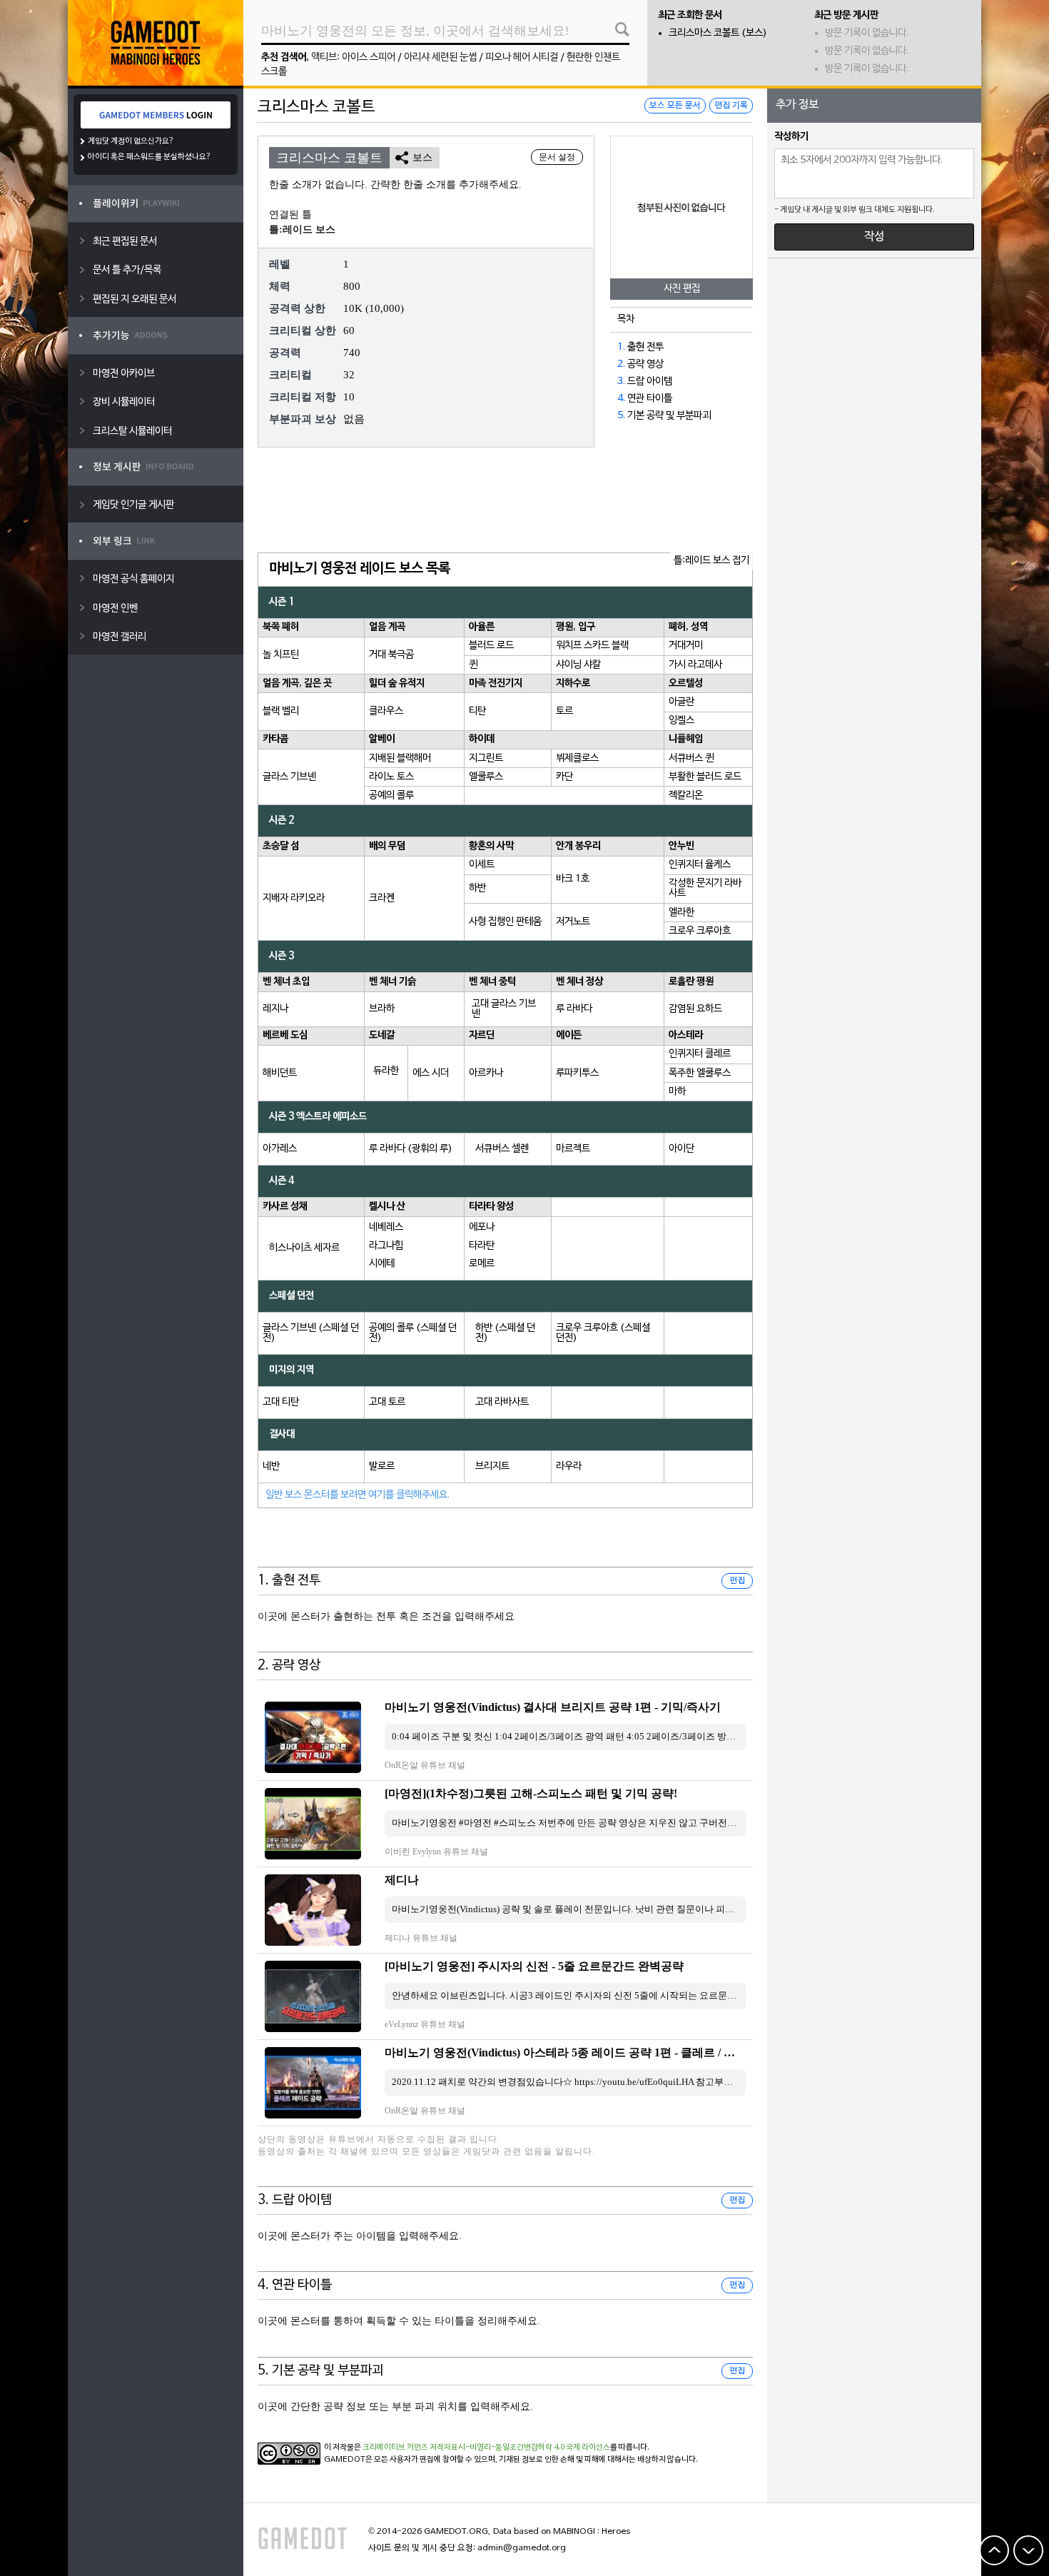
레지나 (275, 1009)
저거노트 (573, 922)
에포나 (482, 1227)
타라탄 (482, 1246)
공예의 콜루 (391, 795)
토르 (564, 711)
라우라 (569, 1466)
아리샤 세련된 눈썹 (440, 57)
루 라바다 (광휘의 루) (411, 1149)
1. (621, 347)
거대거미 (686, 646)
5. (621, 416)
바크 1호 (573, 879)
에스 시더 (431, 1073)
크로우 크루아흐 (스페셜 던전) (603, 1333)
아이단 (681, 1149)
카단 (564, 777)
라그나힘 (386, 1246)
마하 (677, 1092)
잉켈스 (681, 721)
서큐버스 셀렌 (502, 1149)
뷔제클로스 (577, 758)
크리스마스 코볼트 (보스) (718, 33)
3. (621, 382)
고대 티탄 (281, 1402)
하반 (477, 888)
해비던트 (280, 1073)
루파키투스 (577, 1073)
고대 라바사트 (502, 1402)
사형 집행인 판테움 (505, 922)
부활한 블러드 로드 (705, 777)
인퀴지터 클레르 (700, 1054)
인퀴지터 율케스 (700, 865)
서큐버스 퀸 (691, 758)
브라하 (382, 1009)
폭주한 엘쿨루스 (700, 1073)
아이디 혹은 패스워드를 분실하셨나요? (150, 157)
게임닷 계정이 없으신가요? (131, 141)
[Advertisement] (505, 501)
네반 (271, 1466)
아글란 (681, 702)
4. (621, 399)
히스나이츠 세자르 (304, 1248)
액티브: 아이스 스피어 (353, 57)
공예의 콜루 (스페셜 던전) (413, 1333)
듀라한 (386, 1071)
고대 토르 (387, 1402)
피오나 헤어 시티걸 (522, 57)
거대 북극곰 (391, 655)
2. (621, 364)
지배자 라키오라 (294, 898)
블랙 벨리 (281, 711)
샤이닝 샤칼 (578, 665)
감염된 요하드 (695, 1009)
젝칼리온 (686, 795)
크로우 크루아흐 (700, 931)
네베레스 (386, 1227)
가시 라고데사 (695, 665)
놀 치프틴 (281, 655)
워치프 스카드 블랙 (592, 646)
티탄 (477, 711)
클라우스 (386, 711)
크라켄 (382, 898)
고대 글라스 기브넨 (504, 1009)
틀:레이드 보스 (302, 229)
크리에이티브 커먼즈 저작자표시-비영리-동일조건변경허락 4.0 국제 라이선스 (486, 2448)
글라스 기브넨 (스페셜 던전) (311, 1333)
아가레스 (280, 1149)
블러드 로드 (491, 646)
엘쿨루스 (486, 777)
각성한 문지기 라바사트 (705, 888)
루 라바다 (574, 1009)
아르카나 (486, 1073)
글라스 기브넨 (289, 777)
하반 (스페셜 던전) (505, 1333)
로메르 (482, 1264)
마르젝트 (573, 1149)
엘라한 (681, 913)
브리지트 (492, 1466)
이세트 (482, 865)
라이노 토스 (391, 777)
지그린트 (486, 758)
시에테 (382, 1264)
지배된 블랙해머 (400, 758)
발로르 (382, 1466)
